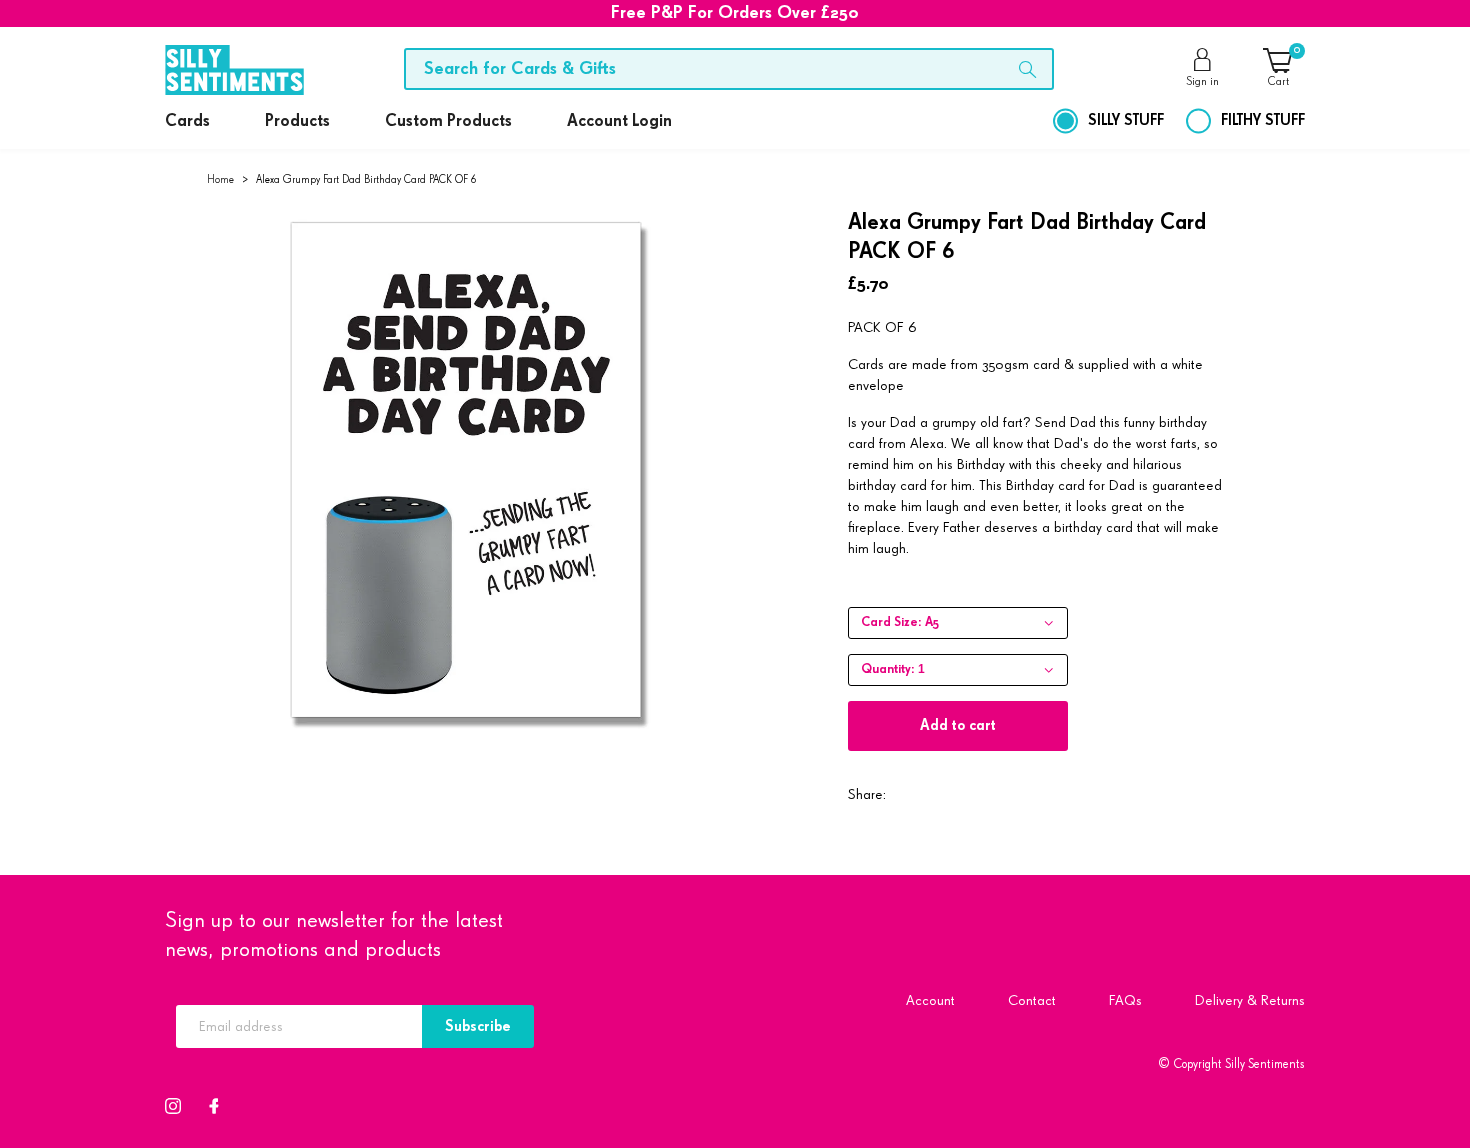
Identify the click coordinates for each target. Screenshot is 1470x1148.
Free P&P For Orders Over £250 (735, 13)
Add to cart (958, 725)
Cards (187, 121)
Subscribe (478, 1026)
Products (297, 121)
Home (220, 179)
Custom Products (448, 121)
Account (930, 1000)
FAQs (1125, 1000)
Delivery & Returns (1250, 1000)
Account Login (619, 121)
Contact (1032, 1000)
